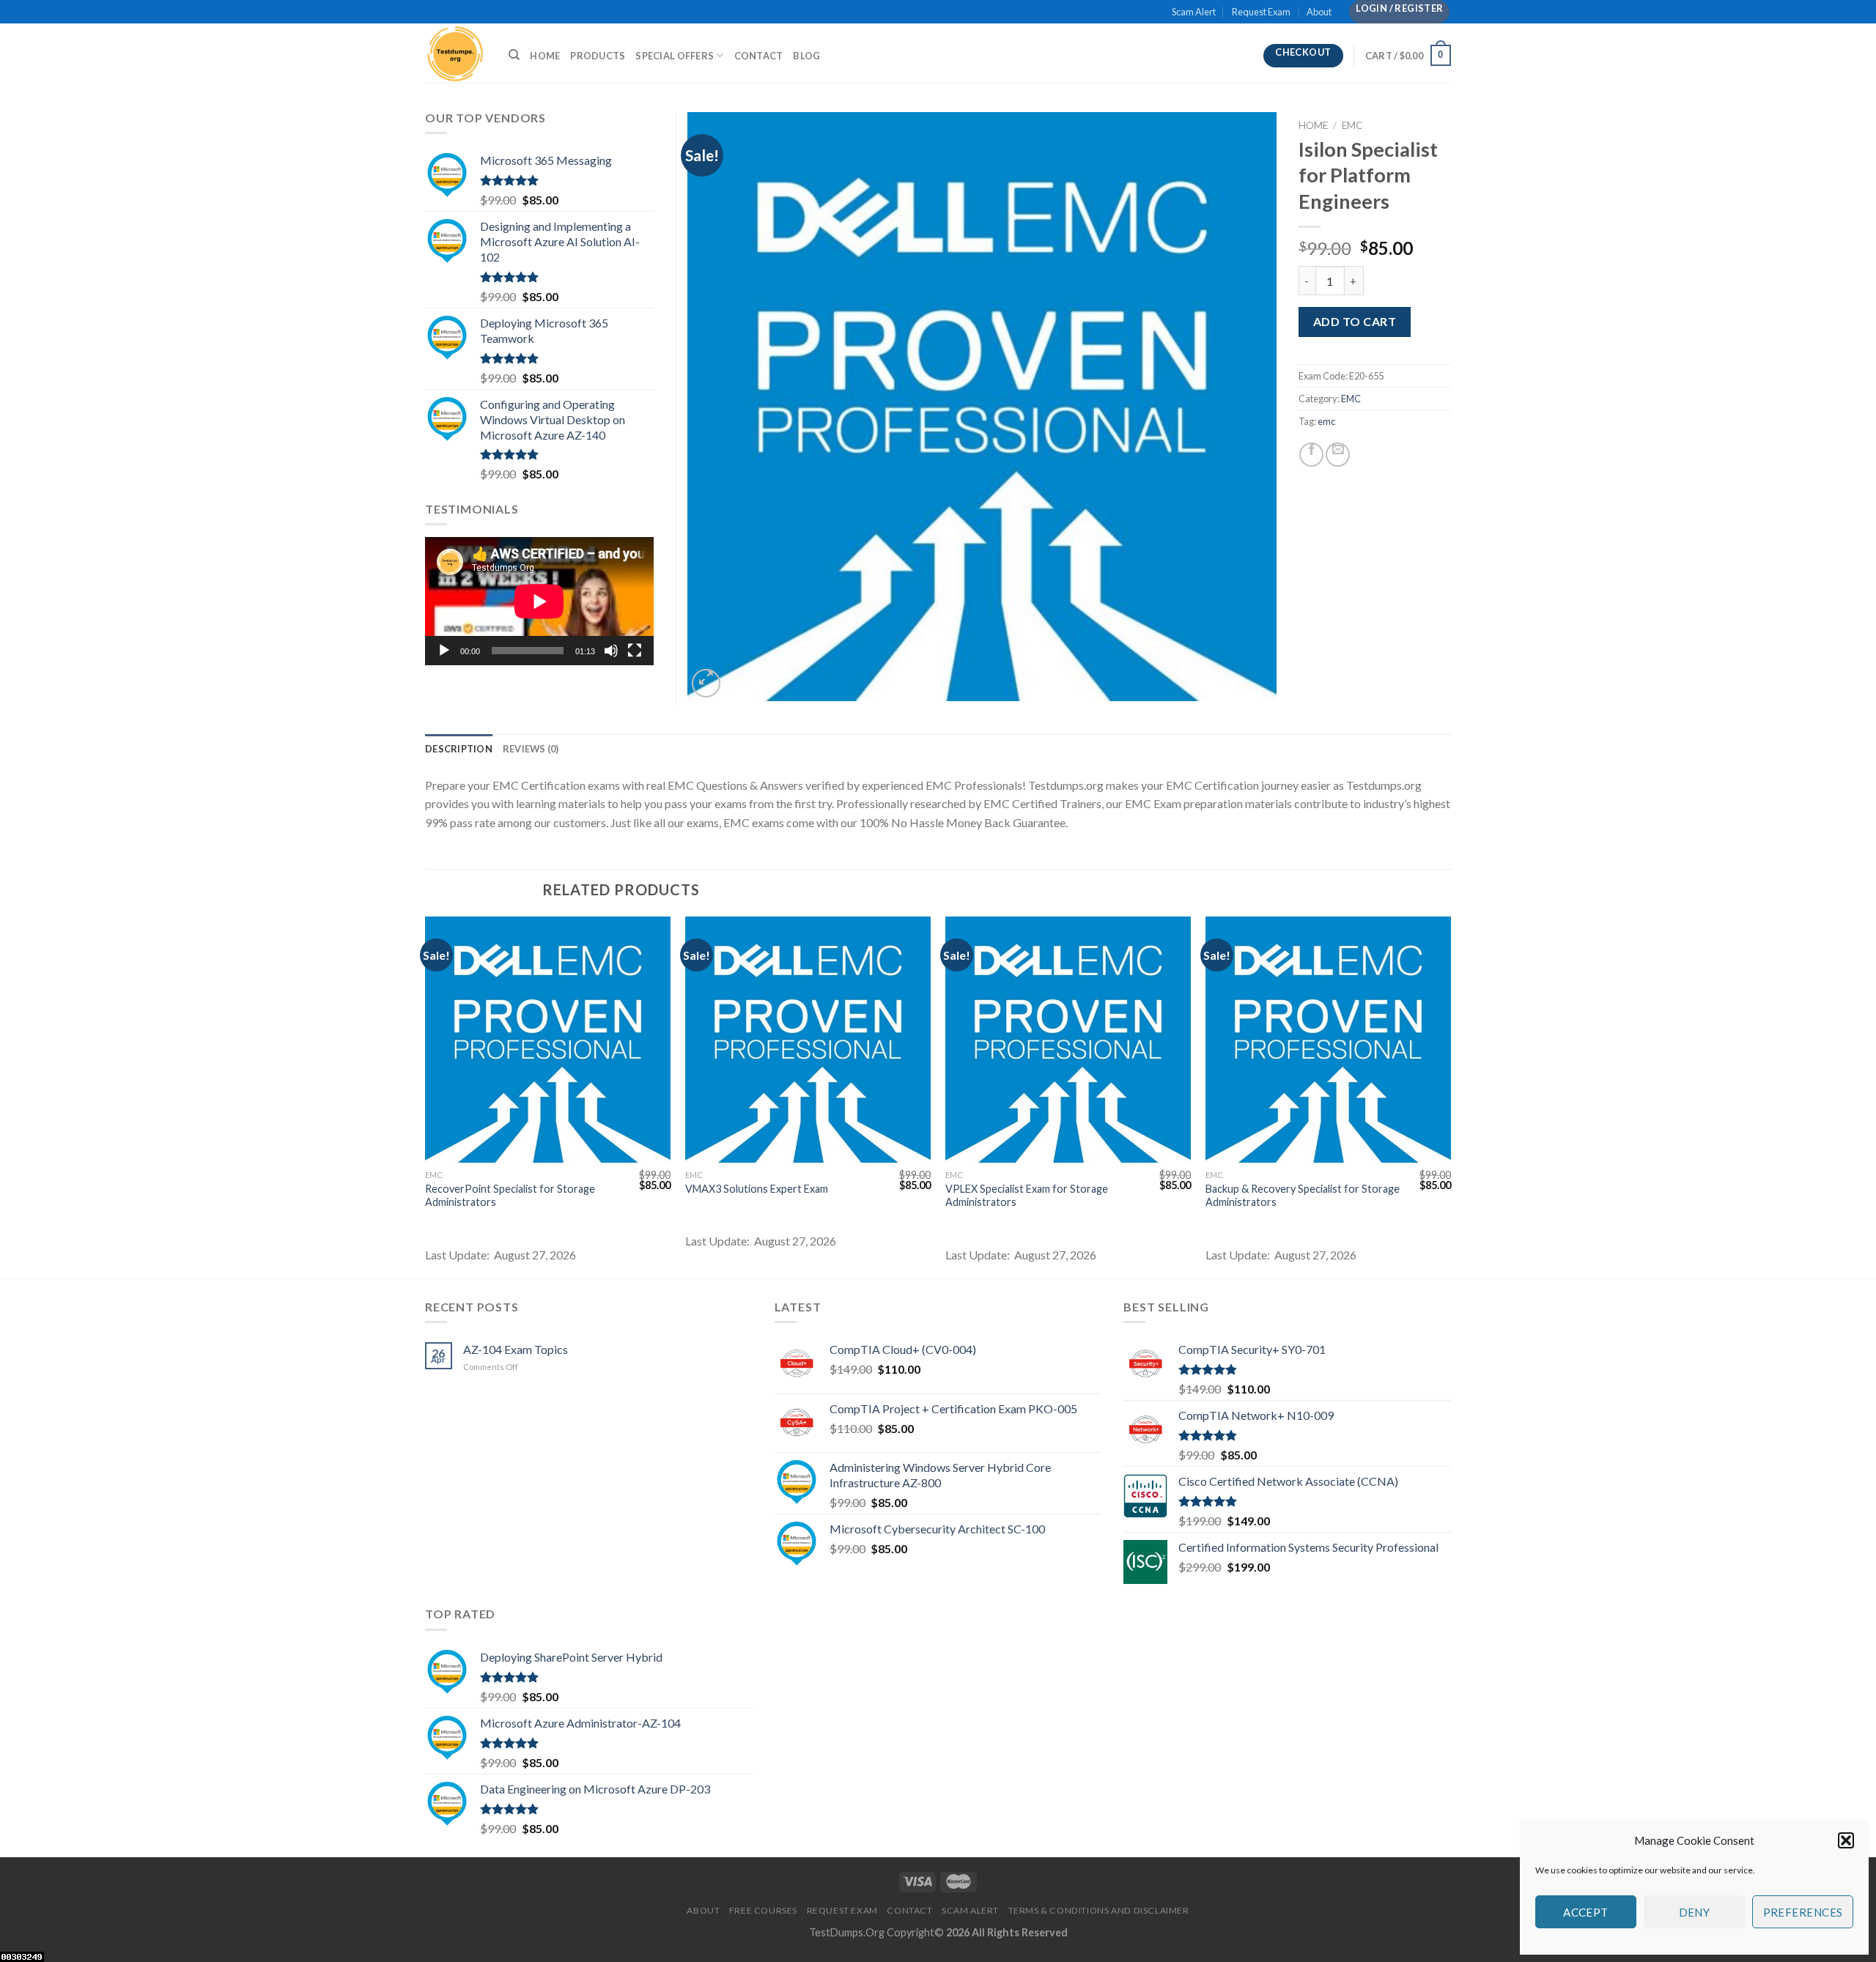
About (1319, 12)
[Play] (444, 651)
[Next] (1450, 1096)
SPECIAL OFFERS (675, 56)
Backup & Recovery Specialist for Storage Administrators (1303, 1196)
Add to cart (1355, 321)
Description (459, 749)
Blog (806, 56)
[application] (539, 601)
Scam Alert (1194, 12)
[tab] (459, 749)
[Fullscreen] (635, 651)
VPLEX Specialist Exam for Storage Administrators (1027, 1196)
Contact (759, 56)
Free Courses (763, 1910)
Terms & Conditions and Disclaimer (1099, 1910)
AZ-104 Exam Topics (516, 1349)
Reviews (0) (531, 749)
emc (1326, 421)
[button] (1846, 1840)
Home (545, 56)
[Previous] (426, 1096)
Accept (1586, 1912)
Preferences (1803, 1912)
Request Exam (1261, 12)
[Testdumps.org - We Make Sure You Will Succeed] (456, 53)
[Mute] (611, 651)
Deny (1695, 1912)
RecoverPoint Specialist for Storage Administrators (510, 1196)
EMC (1352, 125)
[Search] (514, 55)
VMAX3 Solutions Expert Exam (757, 1189)
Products (598, 56)
